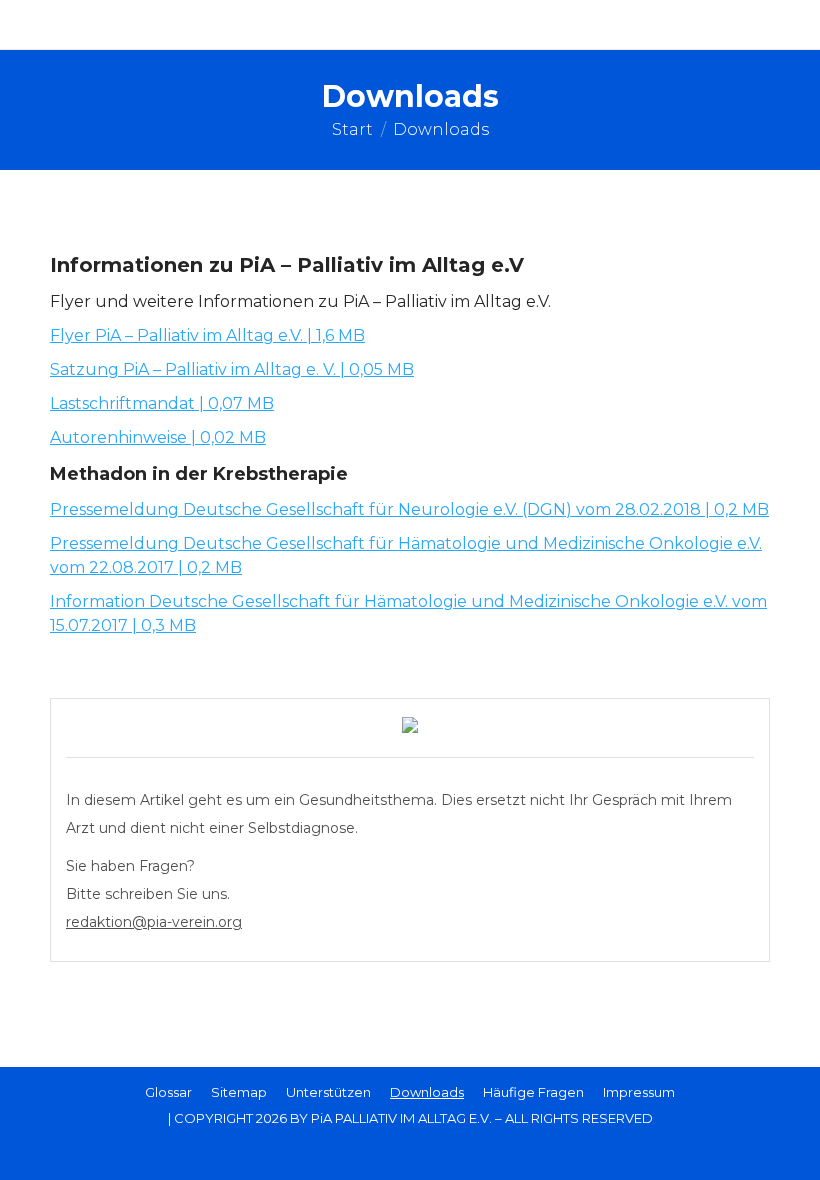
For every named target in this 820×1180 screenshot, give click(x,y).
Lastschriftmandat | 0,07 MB (162, 403)
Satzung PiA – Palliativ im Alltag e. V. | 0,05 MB (232, 369)
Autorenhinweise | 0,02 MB (158, 437)
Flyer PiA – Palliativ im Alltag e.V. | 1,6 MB (207, 335)
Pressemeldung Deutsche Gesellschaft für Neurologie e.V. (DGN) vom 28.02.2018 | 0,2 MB (409, 509)
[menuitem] (168, 1092)
